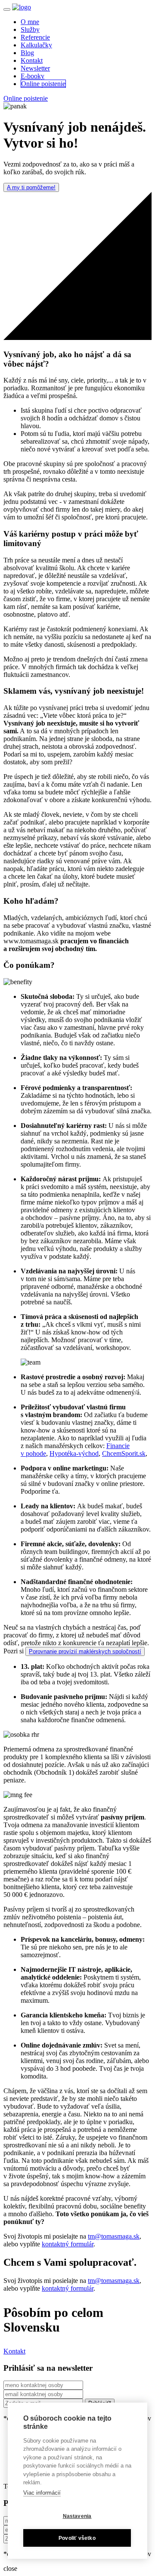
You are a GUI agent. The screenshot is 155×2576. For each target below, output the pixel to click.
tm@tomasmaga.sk (114, 2236)
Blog (27, 53)
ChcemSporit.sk (124, 1453)
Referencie (35, 37)
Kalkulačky (36, 45)
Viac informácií (42, 2493)
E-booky (33, 76)
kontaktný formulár (68, 2244)
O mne (30, 22)
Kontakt (32, 60)
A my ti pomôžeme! (31, 187)
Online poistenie (43, 84)
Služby (30, 29)
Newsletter (35, 68)
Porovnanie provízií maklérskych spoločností (85, 1651)
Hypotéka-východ (74, 1453)
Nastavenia (77, 2516)
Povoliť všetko (77, 2538)
